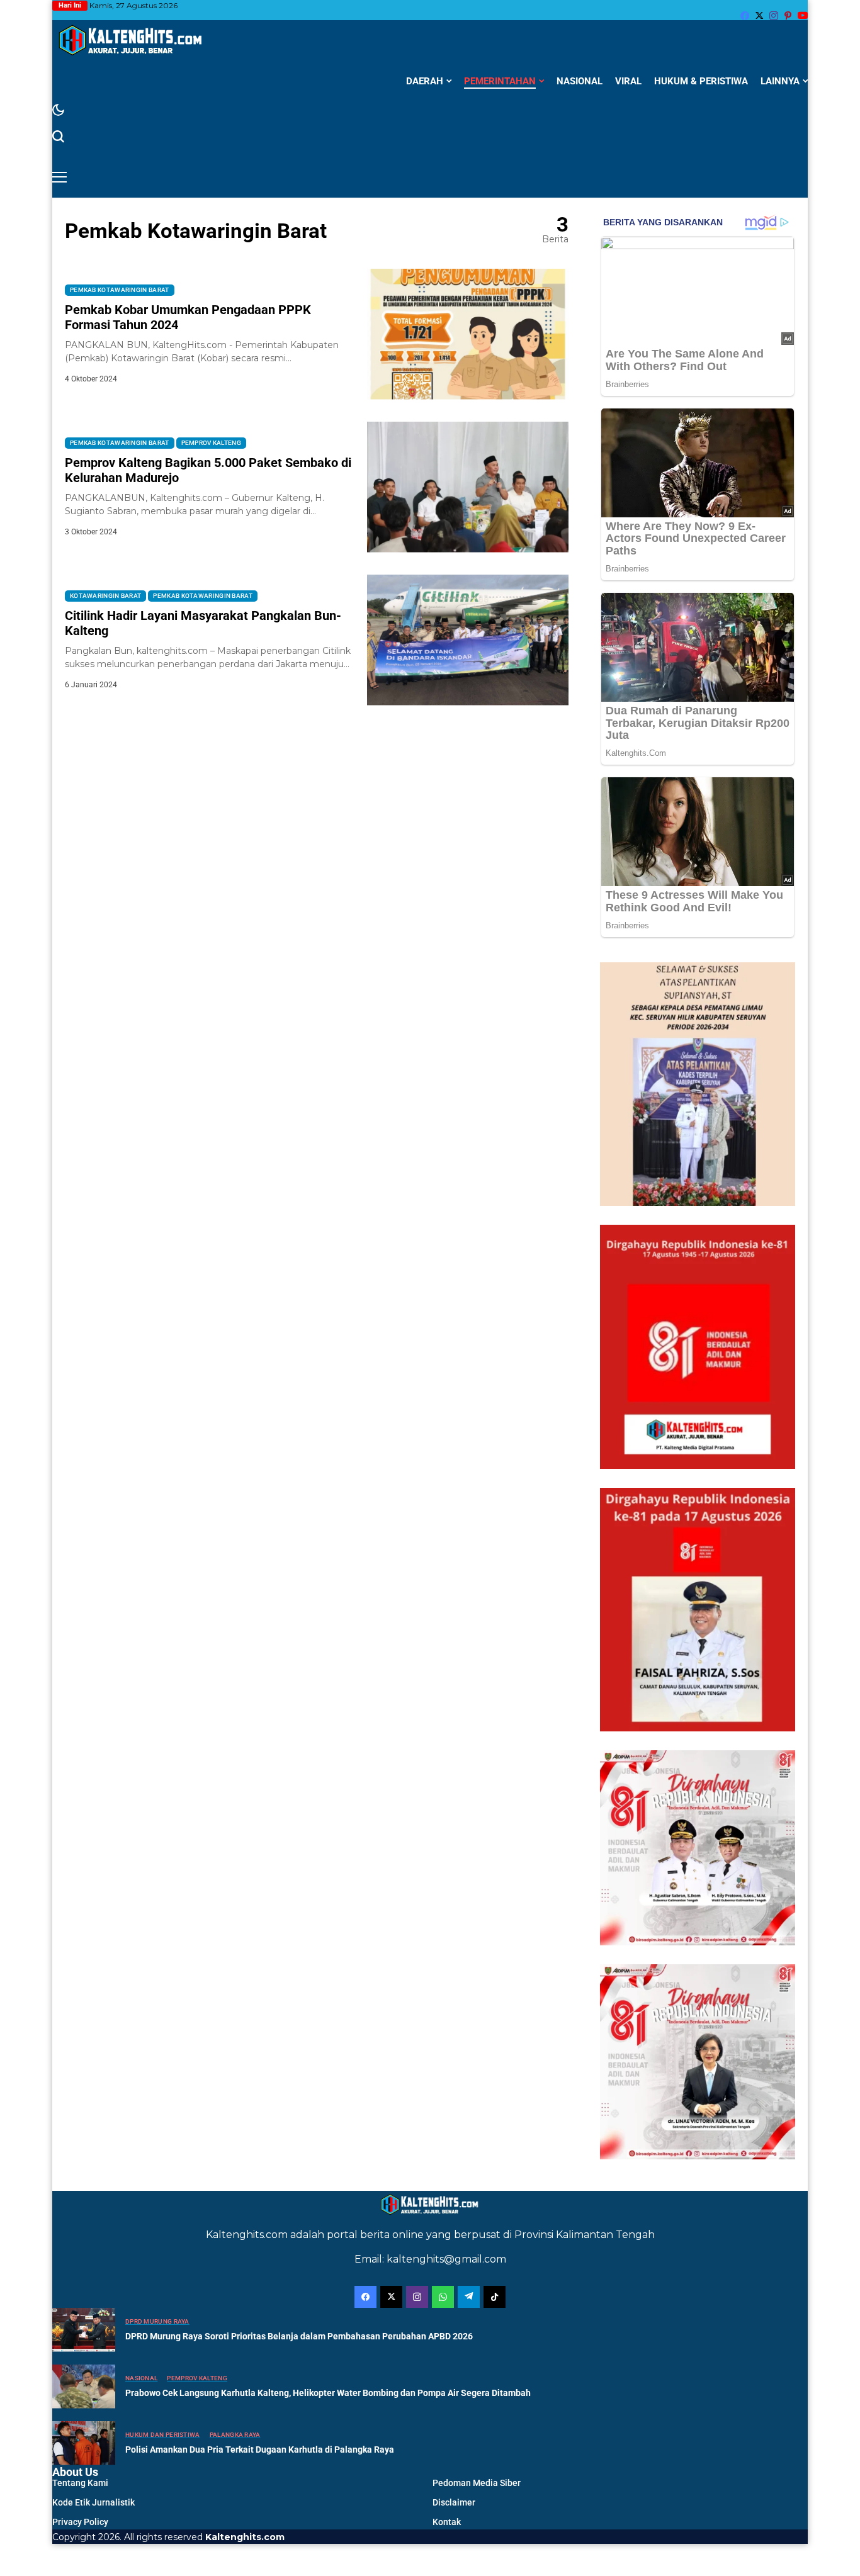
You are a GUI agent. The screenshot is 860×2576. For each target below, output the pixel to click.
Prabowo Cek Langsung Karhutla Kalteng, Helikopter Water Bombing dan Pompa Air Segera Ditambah (328, 2393)
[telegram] (469, 2297)
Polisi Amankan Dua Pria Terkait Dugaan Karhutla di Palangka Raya (260, 2449)
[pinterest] (788, 16)
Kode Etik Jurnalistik (93, 2502)
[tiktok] (495, 2297)
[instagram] (774, 16)
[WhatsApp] (443, 2297)
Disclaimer (454, 2502)
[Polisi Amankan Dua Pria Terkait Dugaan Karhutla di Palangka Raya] (84, 2443)
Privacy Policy (80, 2522)
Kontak (447, 2522)
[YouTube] (803, 15)
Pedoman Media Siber (477, 2483)
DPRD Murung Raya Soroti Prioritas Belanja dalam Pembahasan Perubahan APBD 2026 (299, 2336)
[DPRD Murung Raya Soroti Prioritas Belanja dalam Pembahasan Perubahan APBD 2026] (84, 2330)
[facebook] (745, 16)
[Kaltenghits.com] (131, 40)
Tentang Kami (80, 2483)
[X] (759, 15)
